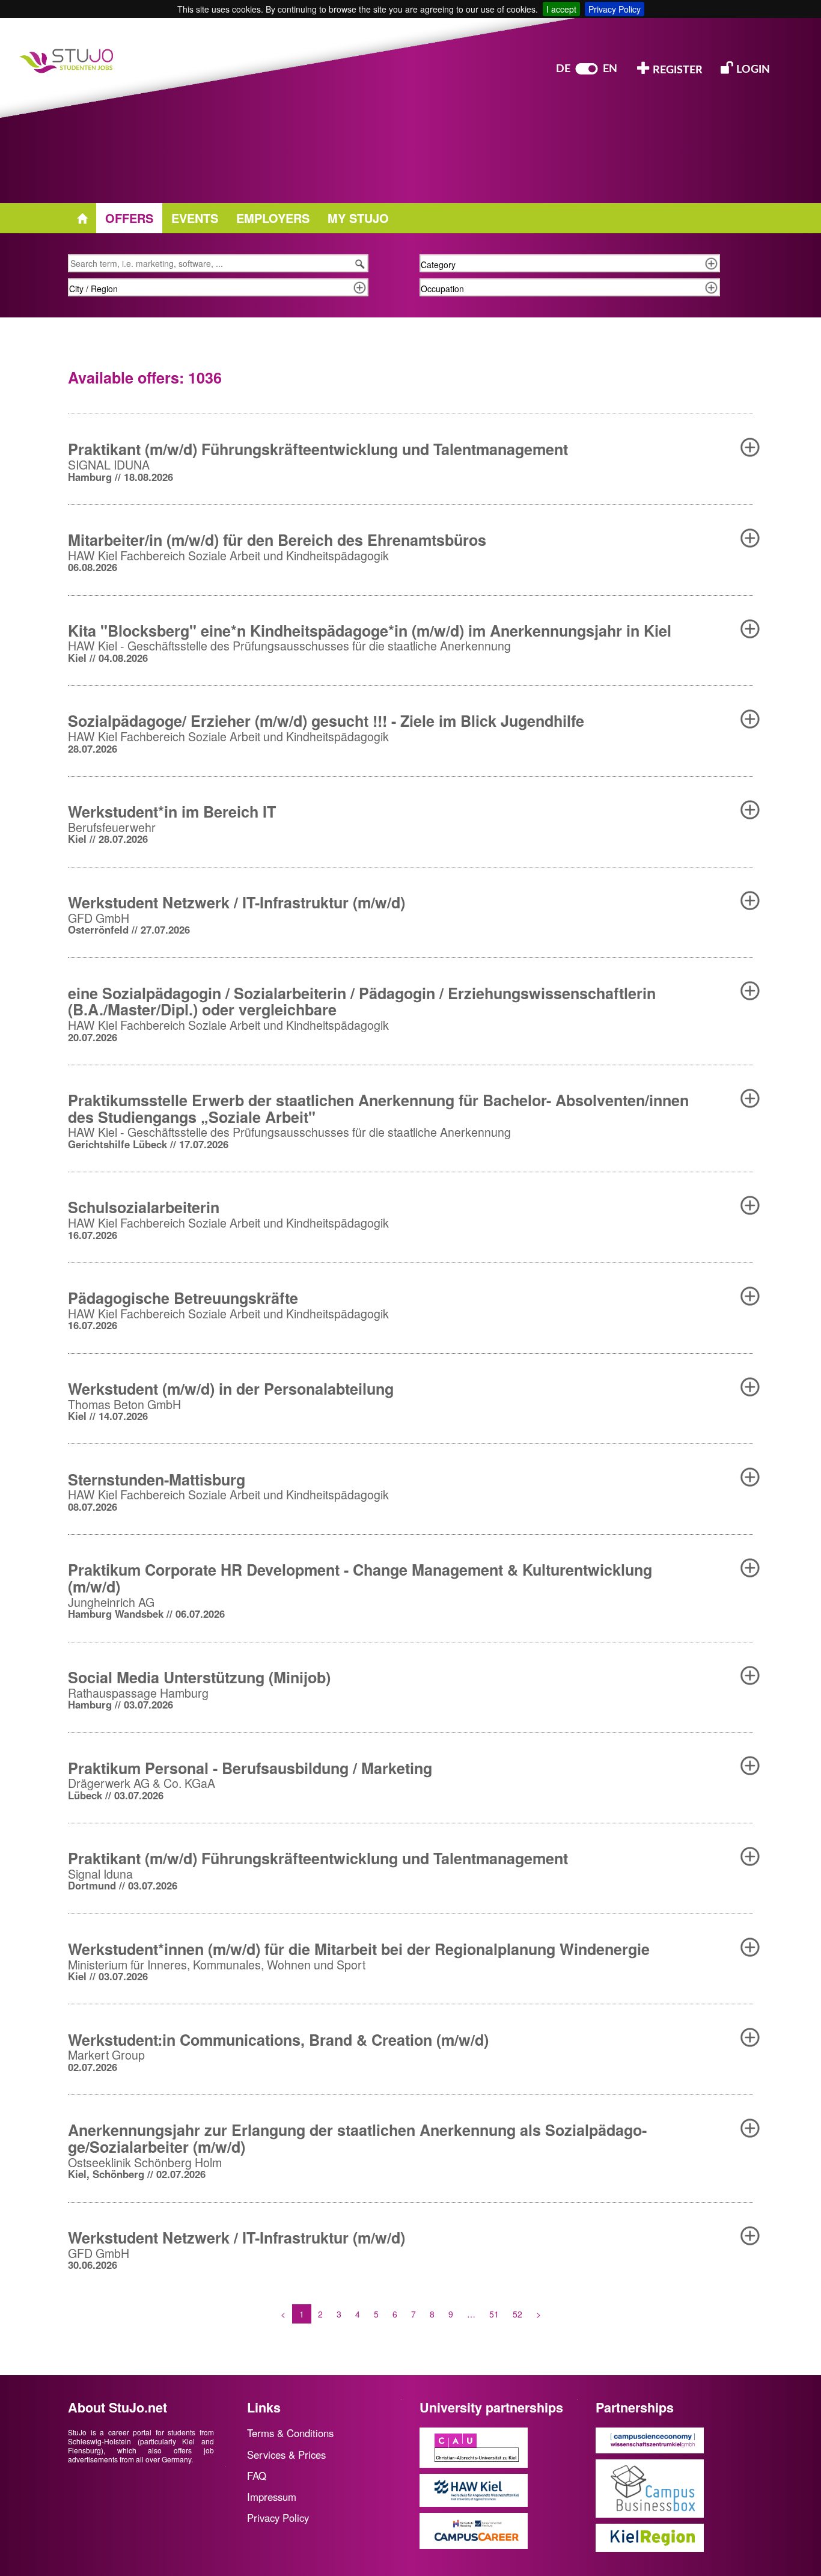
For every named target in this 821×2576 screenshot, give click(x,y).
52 (517, 2314)
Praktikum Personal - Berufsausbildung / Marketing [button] (250, 1768)
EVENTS (195, 218)
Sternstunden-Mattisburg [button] (157, 1479)
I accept (561, 9)
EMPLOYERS (273, 218)
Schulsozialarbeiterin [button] (144, 1207)
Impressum (272, 2497)
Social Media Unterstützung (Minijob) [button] (199, 1677)
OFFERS (129, 218)
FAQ (257, 2476)
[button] (750, 447)
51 (494, 2314)
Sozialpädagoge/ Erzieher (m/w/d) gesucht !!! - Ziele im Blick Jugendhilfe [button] (326, 721)
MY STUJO (358, 218)
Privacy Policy (615, 9)
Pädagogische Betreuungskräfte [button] (183, 1298)
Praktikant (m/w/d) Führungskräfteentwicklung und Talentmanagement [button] (318, 449)
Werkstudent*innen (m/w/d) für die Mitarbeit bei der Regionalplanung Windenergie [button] (359, 1949)
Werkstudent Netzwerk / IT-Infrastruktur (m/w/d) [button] (237, 902)
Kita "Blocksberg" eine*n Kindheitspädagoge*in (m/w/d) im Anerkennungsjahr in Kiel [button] (370, 631)
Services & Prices (286, 2455)
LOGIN (752, 70)
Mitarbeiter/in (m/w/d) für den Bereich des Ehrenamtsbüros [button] (277, 540)
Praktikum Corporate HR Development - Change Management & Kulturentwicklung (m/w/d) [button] (360, 1578)
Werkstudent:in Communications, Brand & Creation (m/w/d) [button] (278, 2040)
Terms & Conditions (290, 2433)
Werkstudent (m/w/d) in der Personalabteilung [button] (231, 1389)
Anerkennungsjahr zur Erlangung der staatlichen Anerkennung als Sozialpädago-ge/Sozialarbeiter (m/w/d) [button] (357, 2138)
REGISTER (676, 70)
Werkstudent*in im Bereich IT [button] (172, 812)
